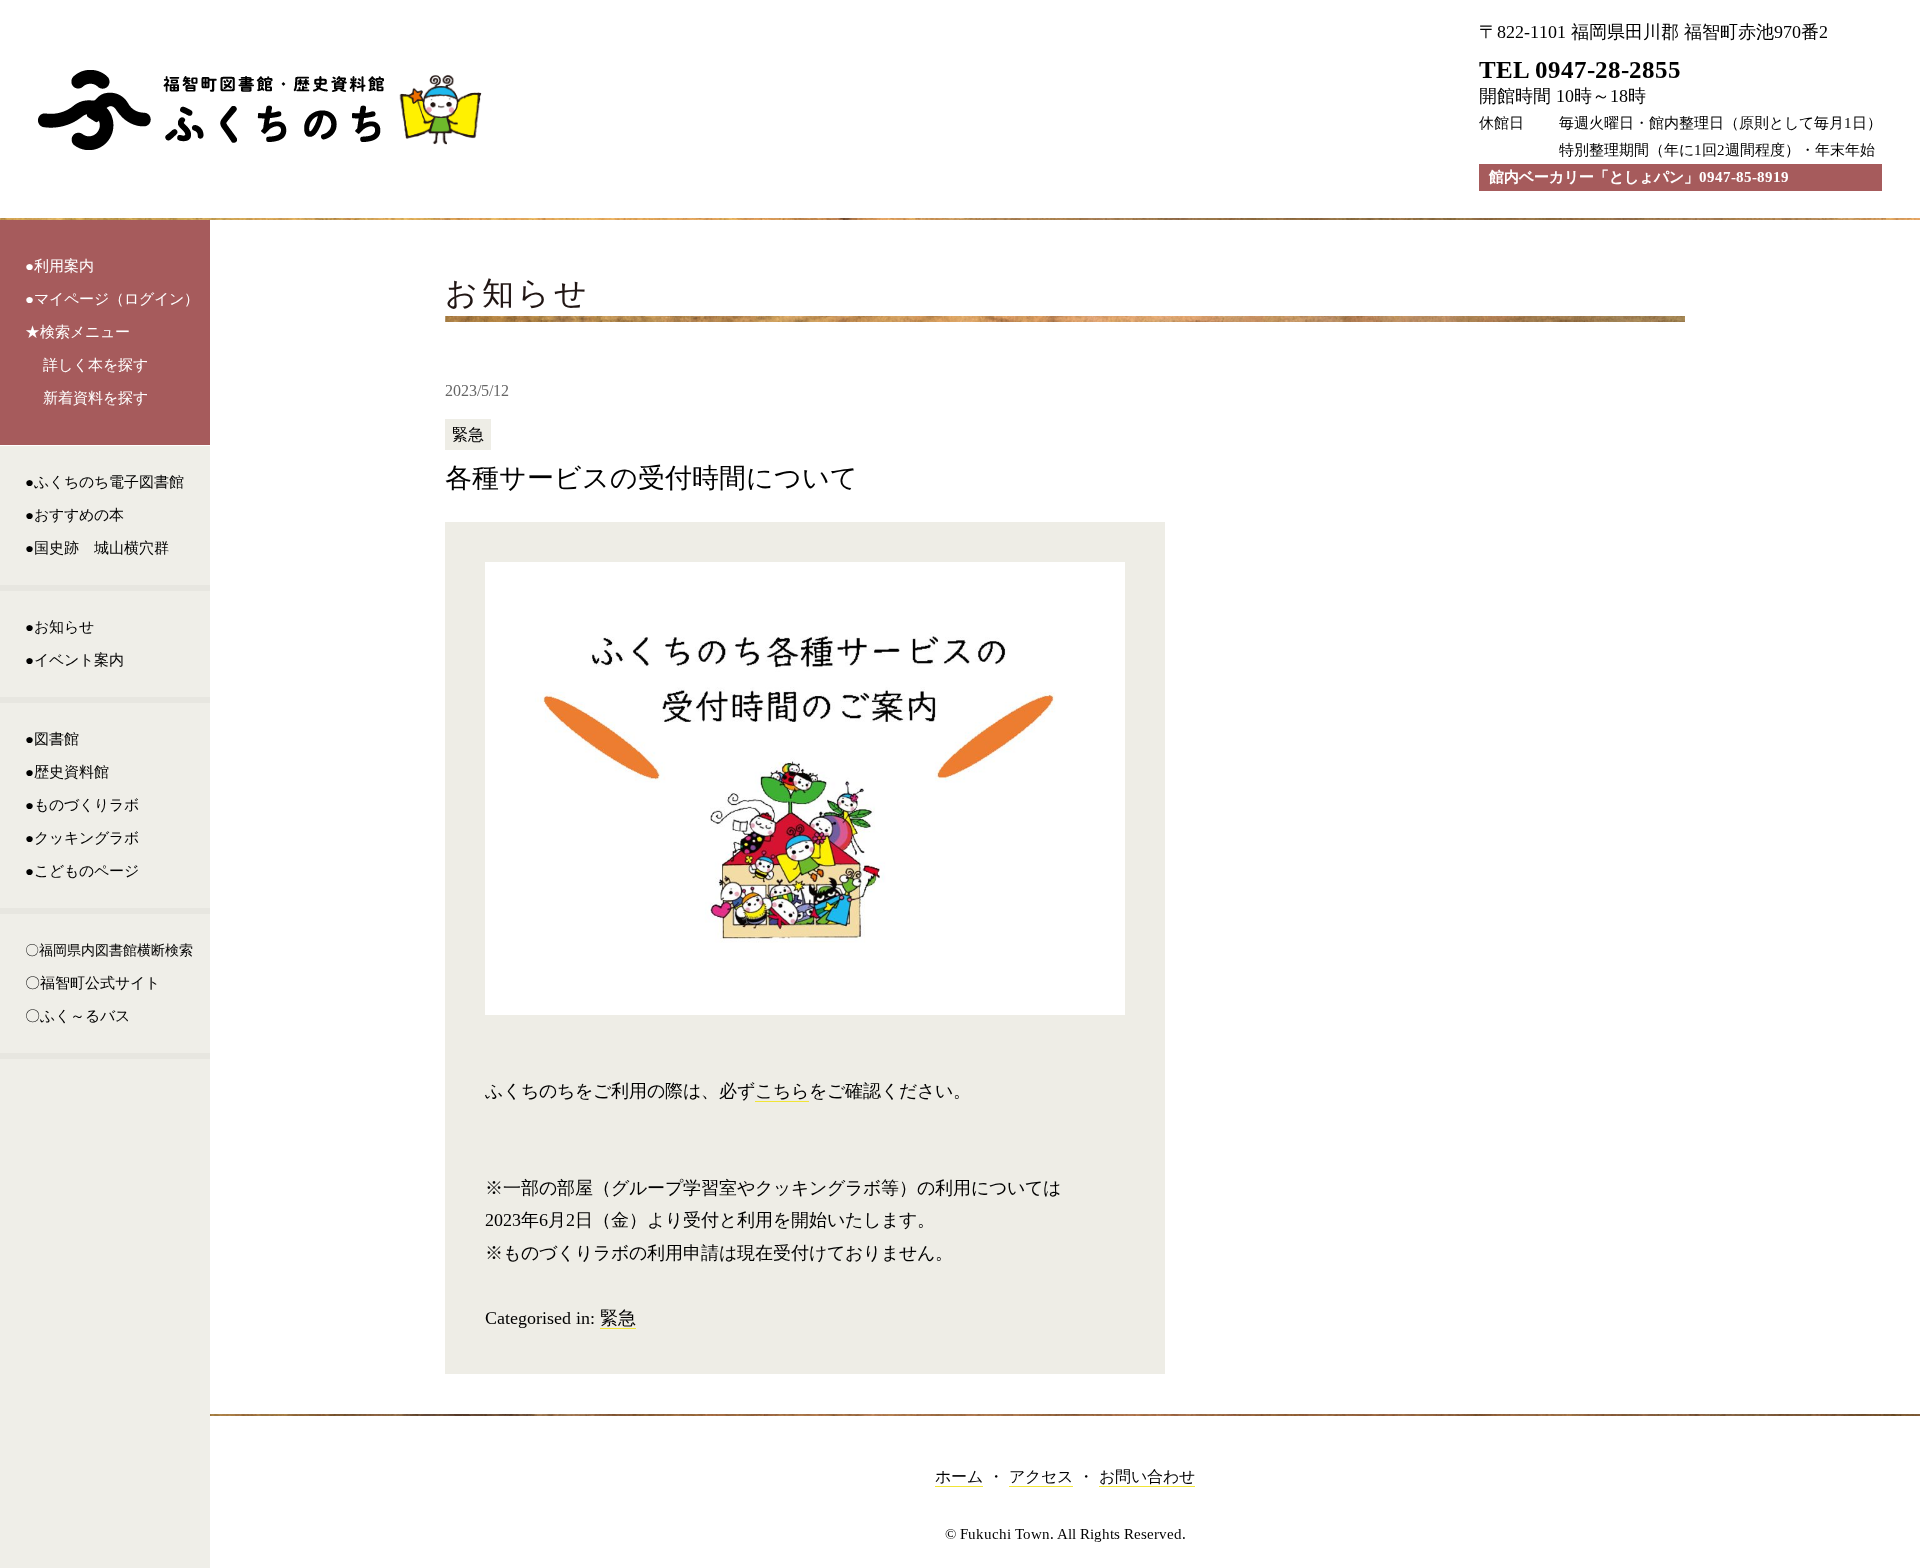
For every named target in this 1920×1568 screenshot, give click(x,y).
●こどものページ (82, 871)
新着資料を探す (95, 398)
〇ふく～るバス (77, 1016)
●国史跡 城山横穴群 (97, 548)
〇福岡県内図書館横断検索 (109, 950)
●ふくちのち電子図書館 (104, 482)
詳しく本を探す (95, 365)
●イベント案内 (74, 660)
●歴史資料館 (67, 772)
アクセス (1041, 1477)
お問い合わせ (1147, 1477)
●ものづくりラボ (82, 805)
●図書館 (52, 739)
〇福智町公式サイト (92, 983)
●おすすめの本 (74, 515)
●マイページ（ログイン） (112, 299)
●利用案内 (59, 266)
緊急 (618, 1318)
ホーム (959, 1477)
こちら (782, 1091)
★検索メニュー (77, 332)
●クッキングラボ (82, 838)
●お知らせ (59, 627)
